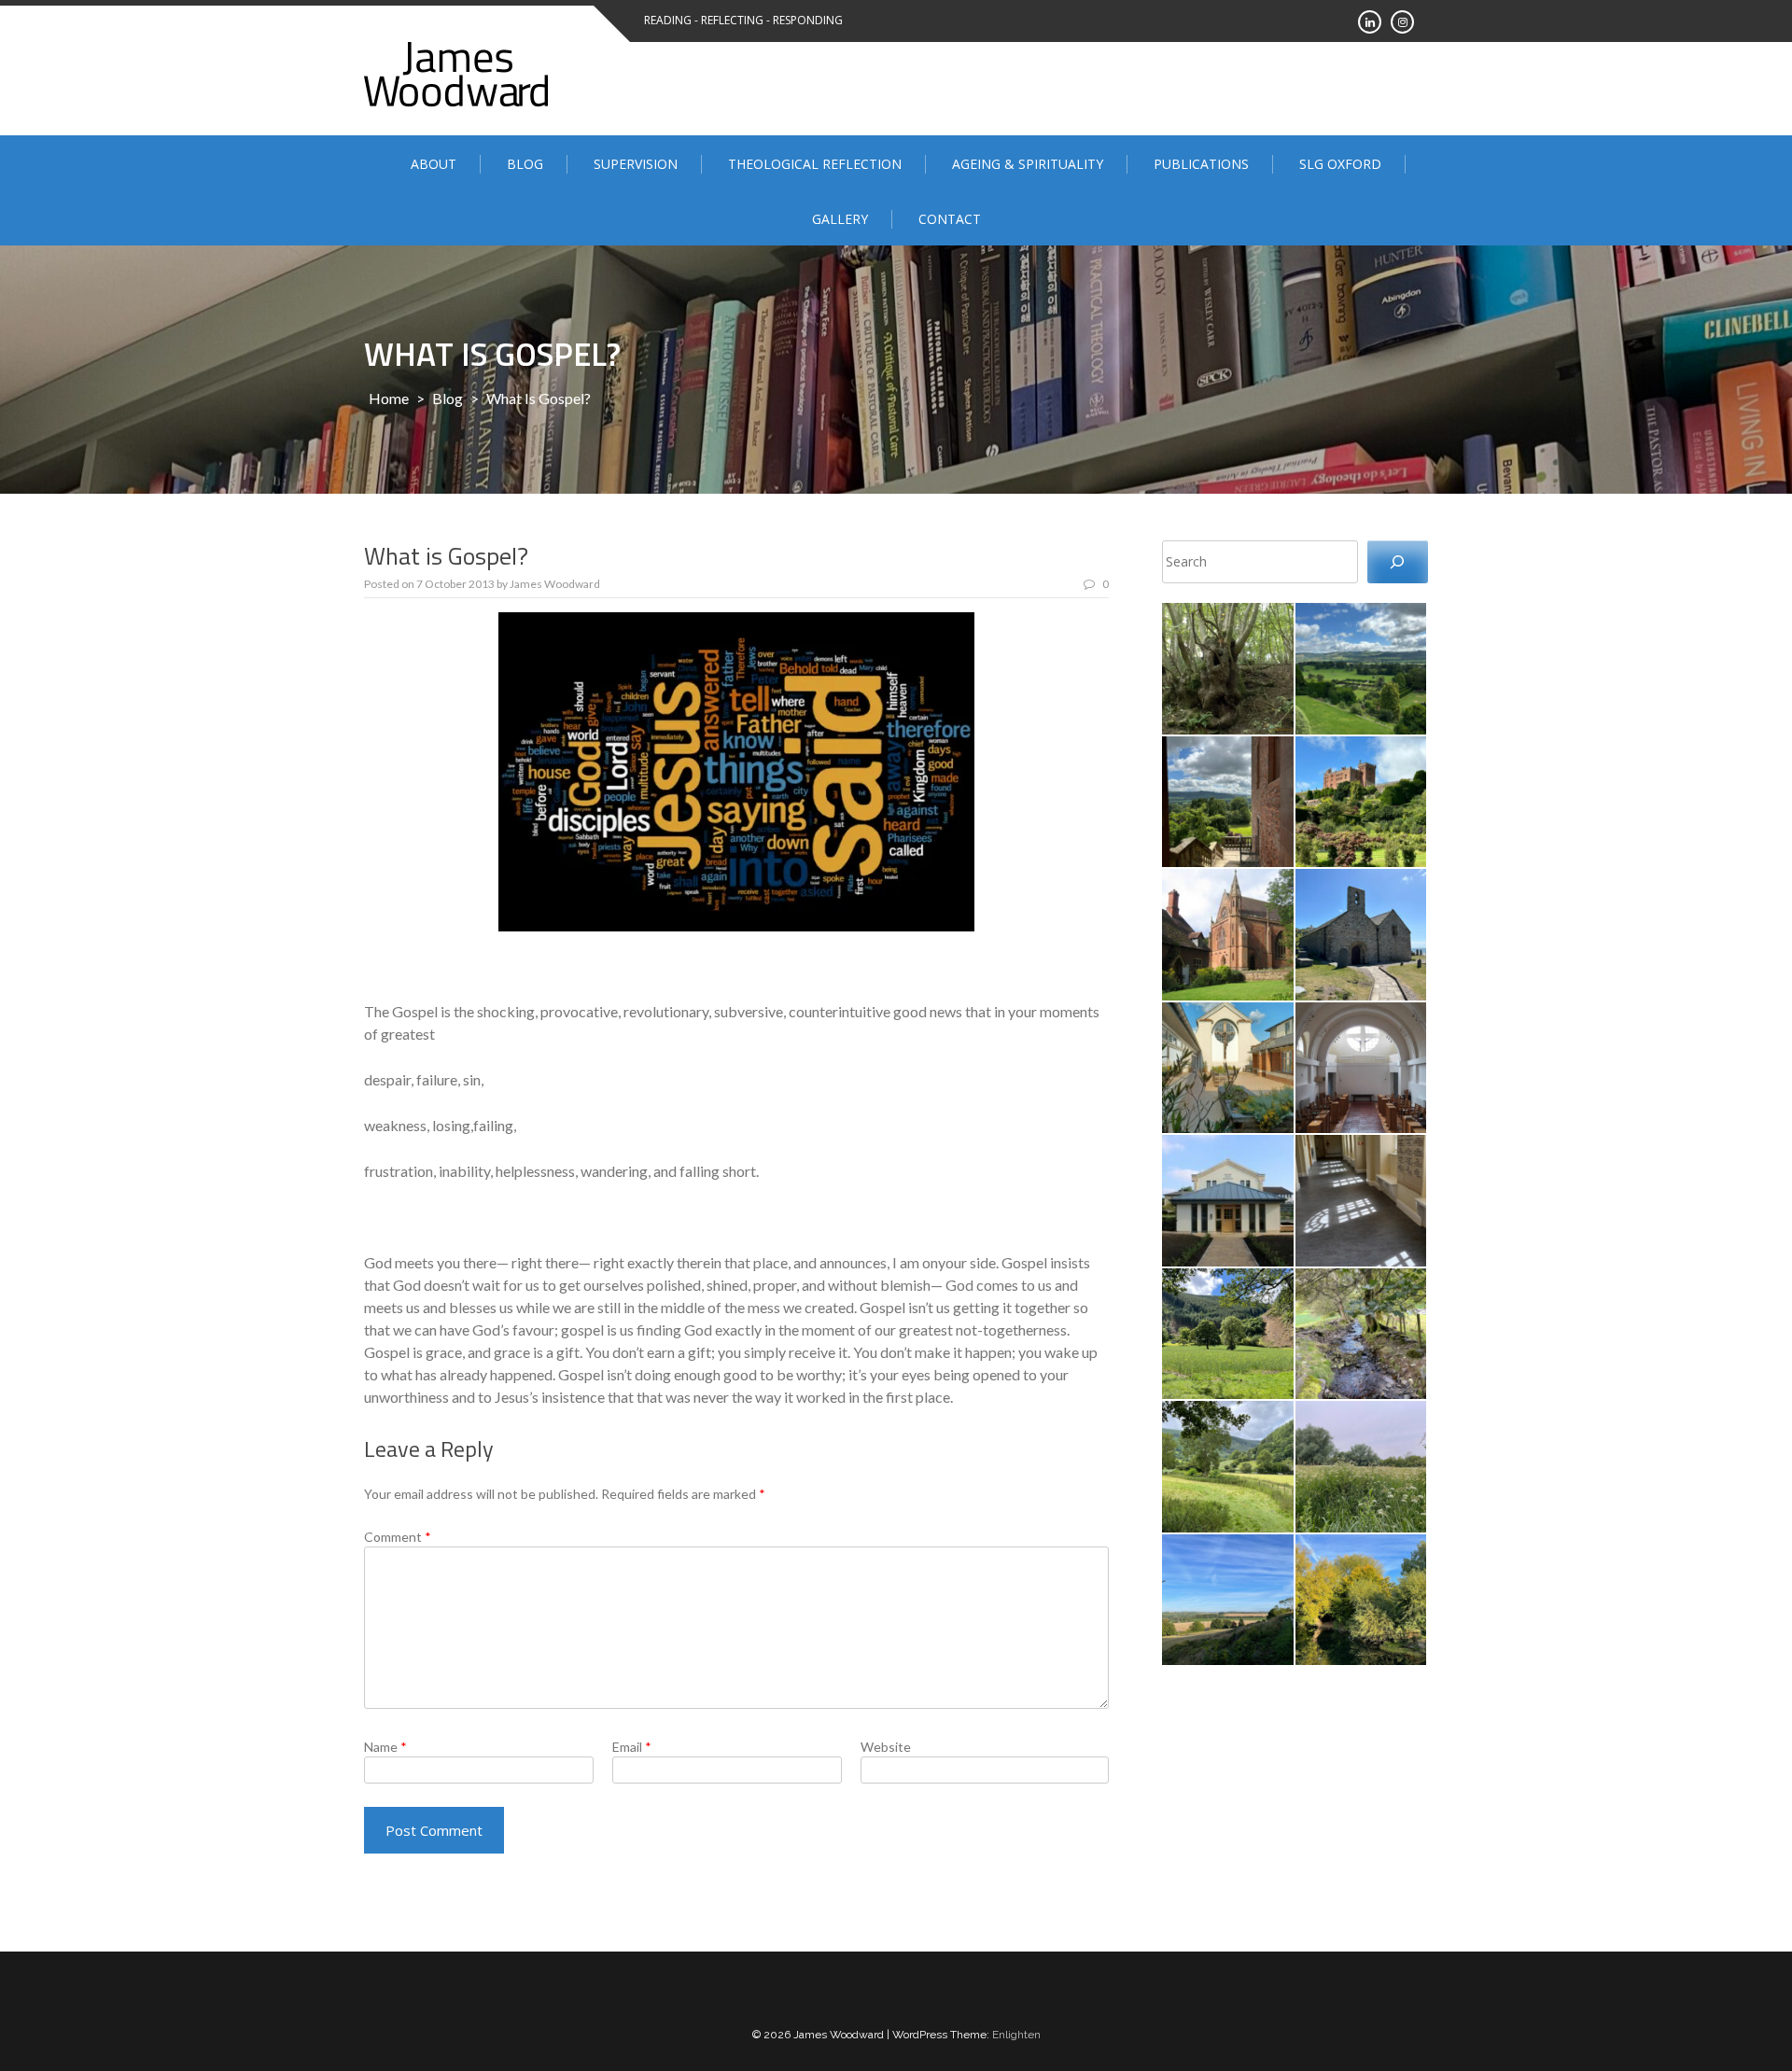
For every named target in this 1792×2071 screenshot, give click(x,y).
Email (632, 1747)
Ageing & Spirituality (1028, 164)
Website (886, 1747)
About (434, 164)
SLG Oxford (1340, 164)
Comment (398, 1537)
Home (389, 398)
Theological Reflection (815, 164)
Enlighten (1016, 2035)
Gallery (840, 219)
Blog (525, 164)
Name (385, 1747)
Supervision (636, 164)
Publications (1201, 164)
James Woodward (555, 584)
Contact (950, 219)
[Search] (1398, 562)
